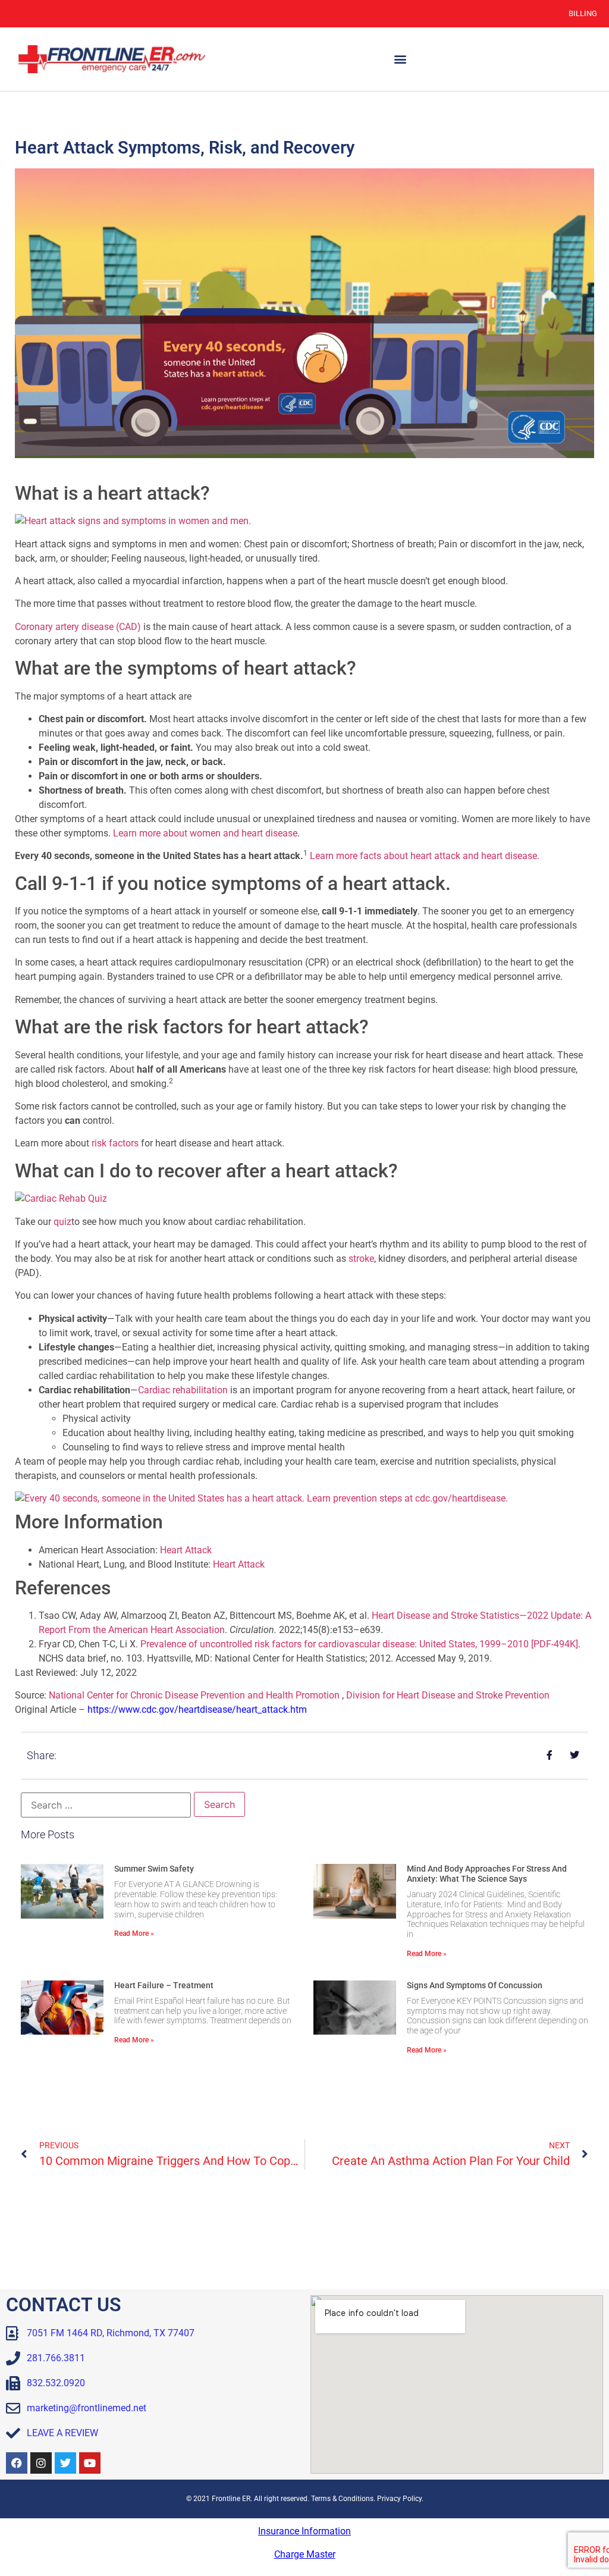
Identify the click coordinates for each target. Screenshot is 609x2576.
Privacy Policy (399, 2499)
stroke (361, 1259)
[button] (400, 59)
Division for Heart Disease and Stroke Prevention (448, 1695)
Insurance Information (304, 2531)
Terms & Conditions (342, 2499)
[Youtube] (90, 2463)
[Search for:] (106, 1805)
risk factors (115, 1143)
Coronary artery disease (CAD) (78, 627)
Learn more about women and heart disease (205, 833)
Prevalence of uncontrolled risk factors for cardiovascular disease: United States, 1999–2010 (359, 1644)
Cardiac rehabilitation (183, 1390)
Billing (583, 13)
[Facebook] (17, 2463)
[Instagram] (41, 2463)
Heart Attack (186, 1550)
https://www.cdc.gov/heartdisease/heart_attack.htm (197, 1710)
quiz (62, 1222)
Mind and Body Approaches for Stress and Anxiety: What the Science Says (487, 1874)
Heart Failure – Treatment (164, 1985)
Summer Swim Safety (154, 1869)
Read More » (134, 1933)
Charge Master (305, 2554)
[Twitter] (65, 2463)
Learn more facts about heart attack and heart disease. (425, 856)
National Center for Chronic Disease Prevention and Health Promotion (194, 1695)
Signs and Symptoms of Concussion (475, 1985)
